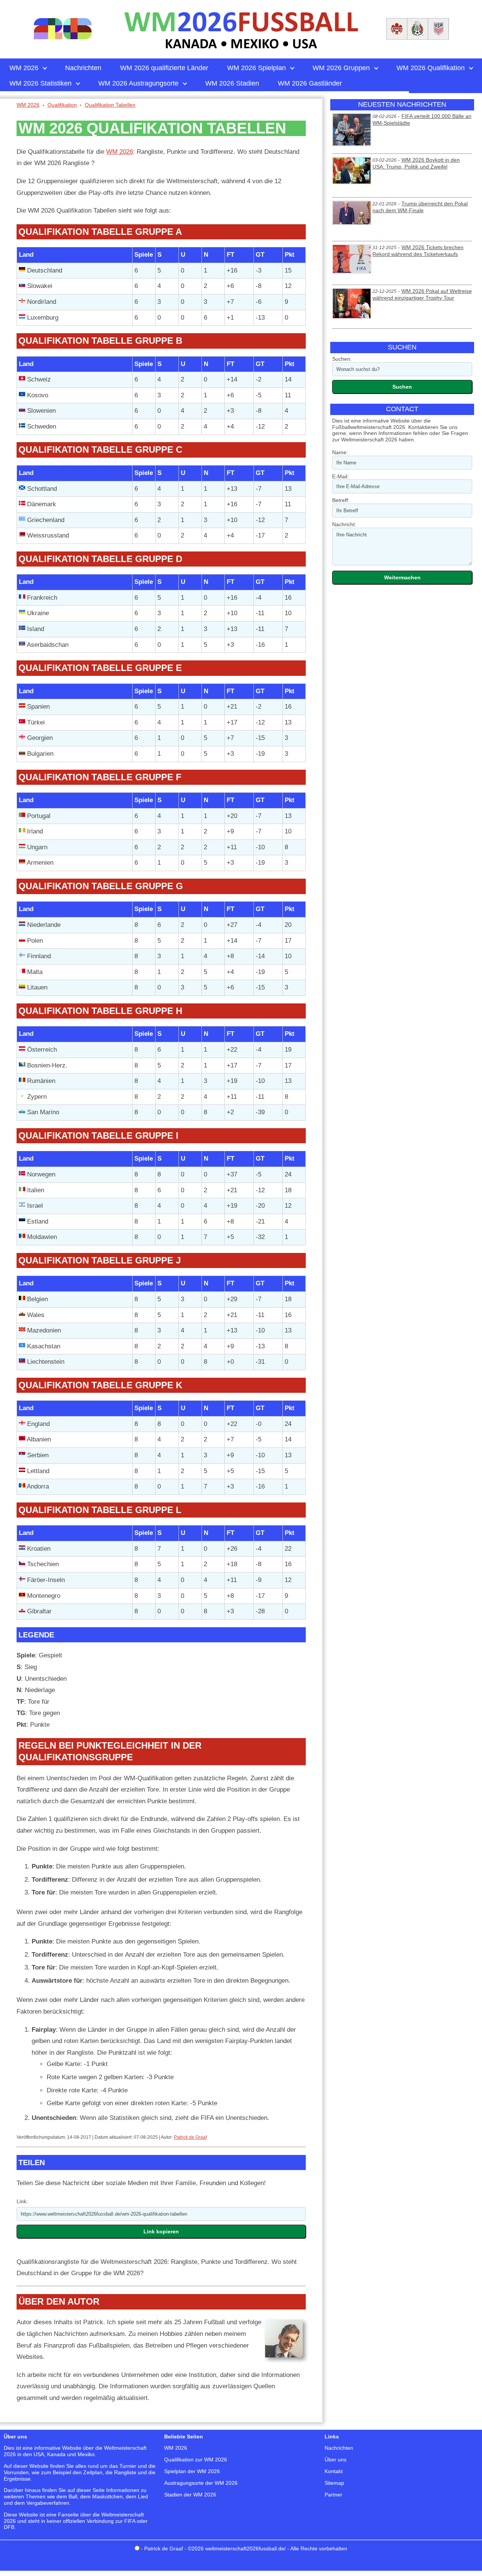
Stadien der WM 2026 (190, 2495)
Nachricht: (344, 524)
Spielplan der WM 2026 (192, 2471)
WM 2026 (120, 152)
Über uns (336, 2460)
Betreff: (341, 500)
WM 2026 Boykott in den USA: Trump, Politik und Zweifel (416, 163)
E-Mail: (340, 476)
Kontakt (334, 2471)
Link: (22, 2201)
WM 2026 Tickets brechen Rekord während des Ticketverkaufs (418, 251)
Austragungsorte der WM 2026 (201, 2483)
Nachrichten (339, 2448)
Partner (333, 2495)
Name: (340, 452)
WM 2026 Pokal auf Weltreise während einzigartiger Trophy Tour (422, 294)
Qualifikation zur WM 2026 (196, 2460)
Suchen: (342, 359)
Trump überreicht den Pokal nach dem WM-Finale (420, 207)
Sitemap (334, 2483)
